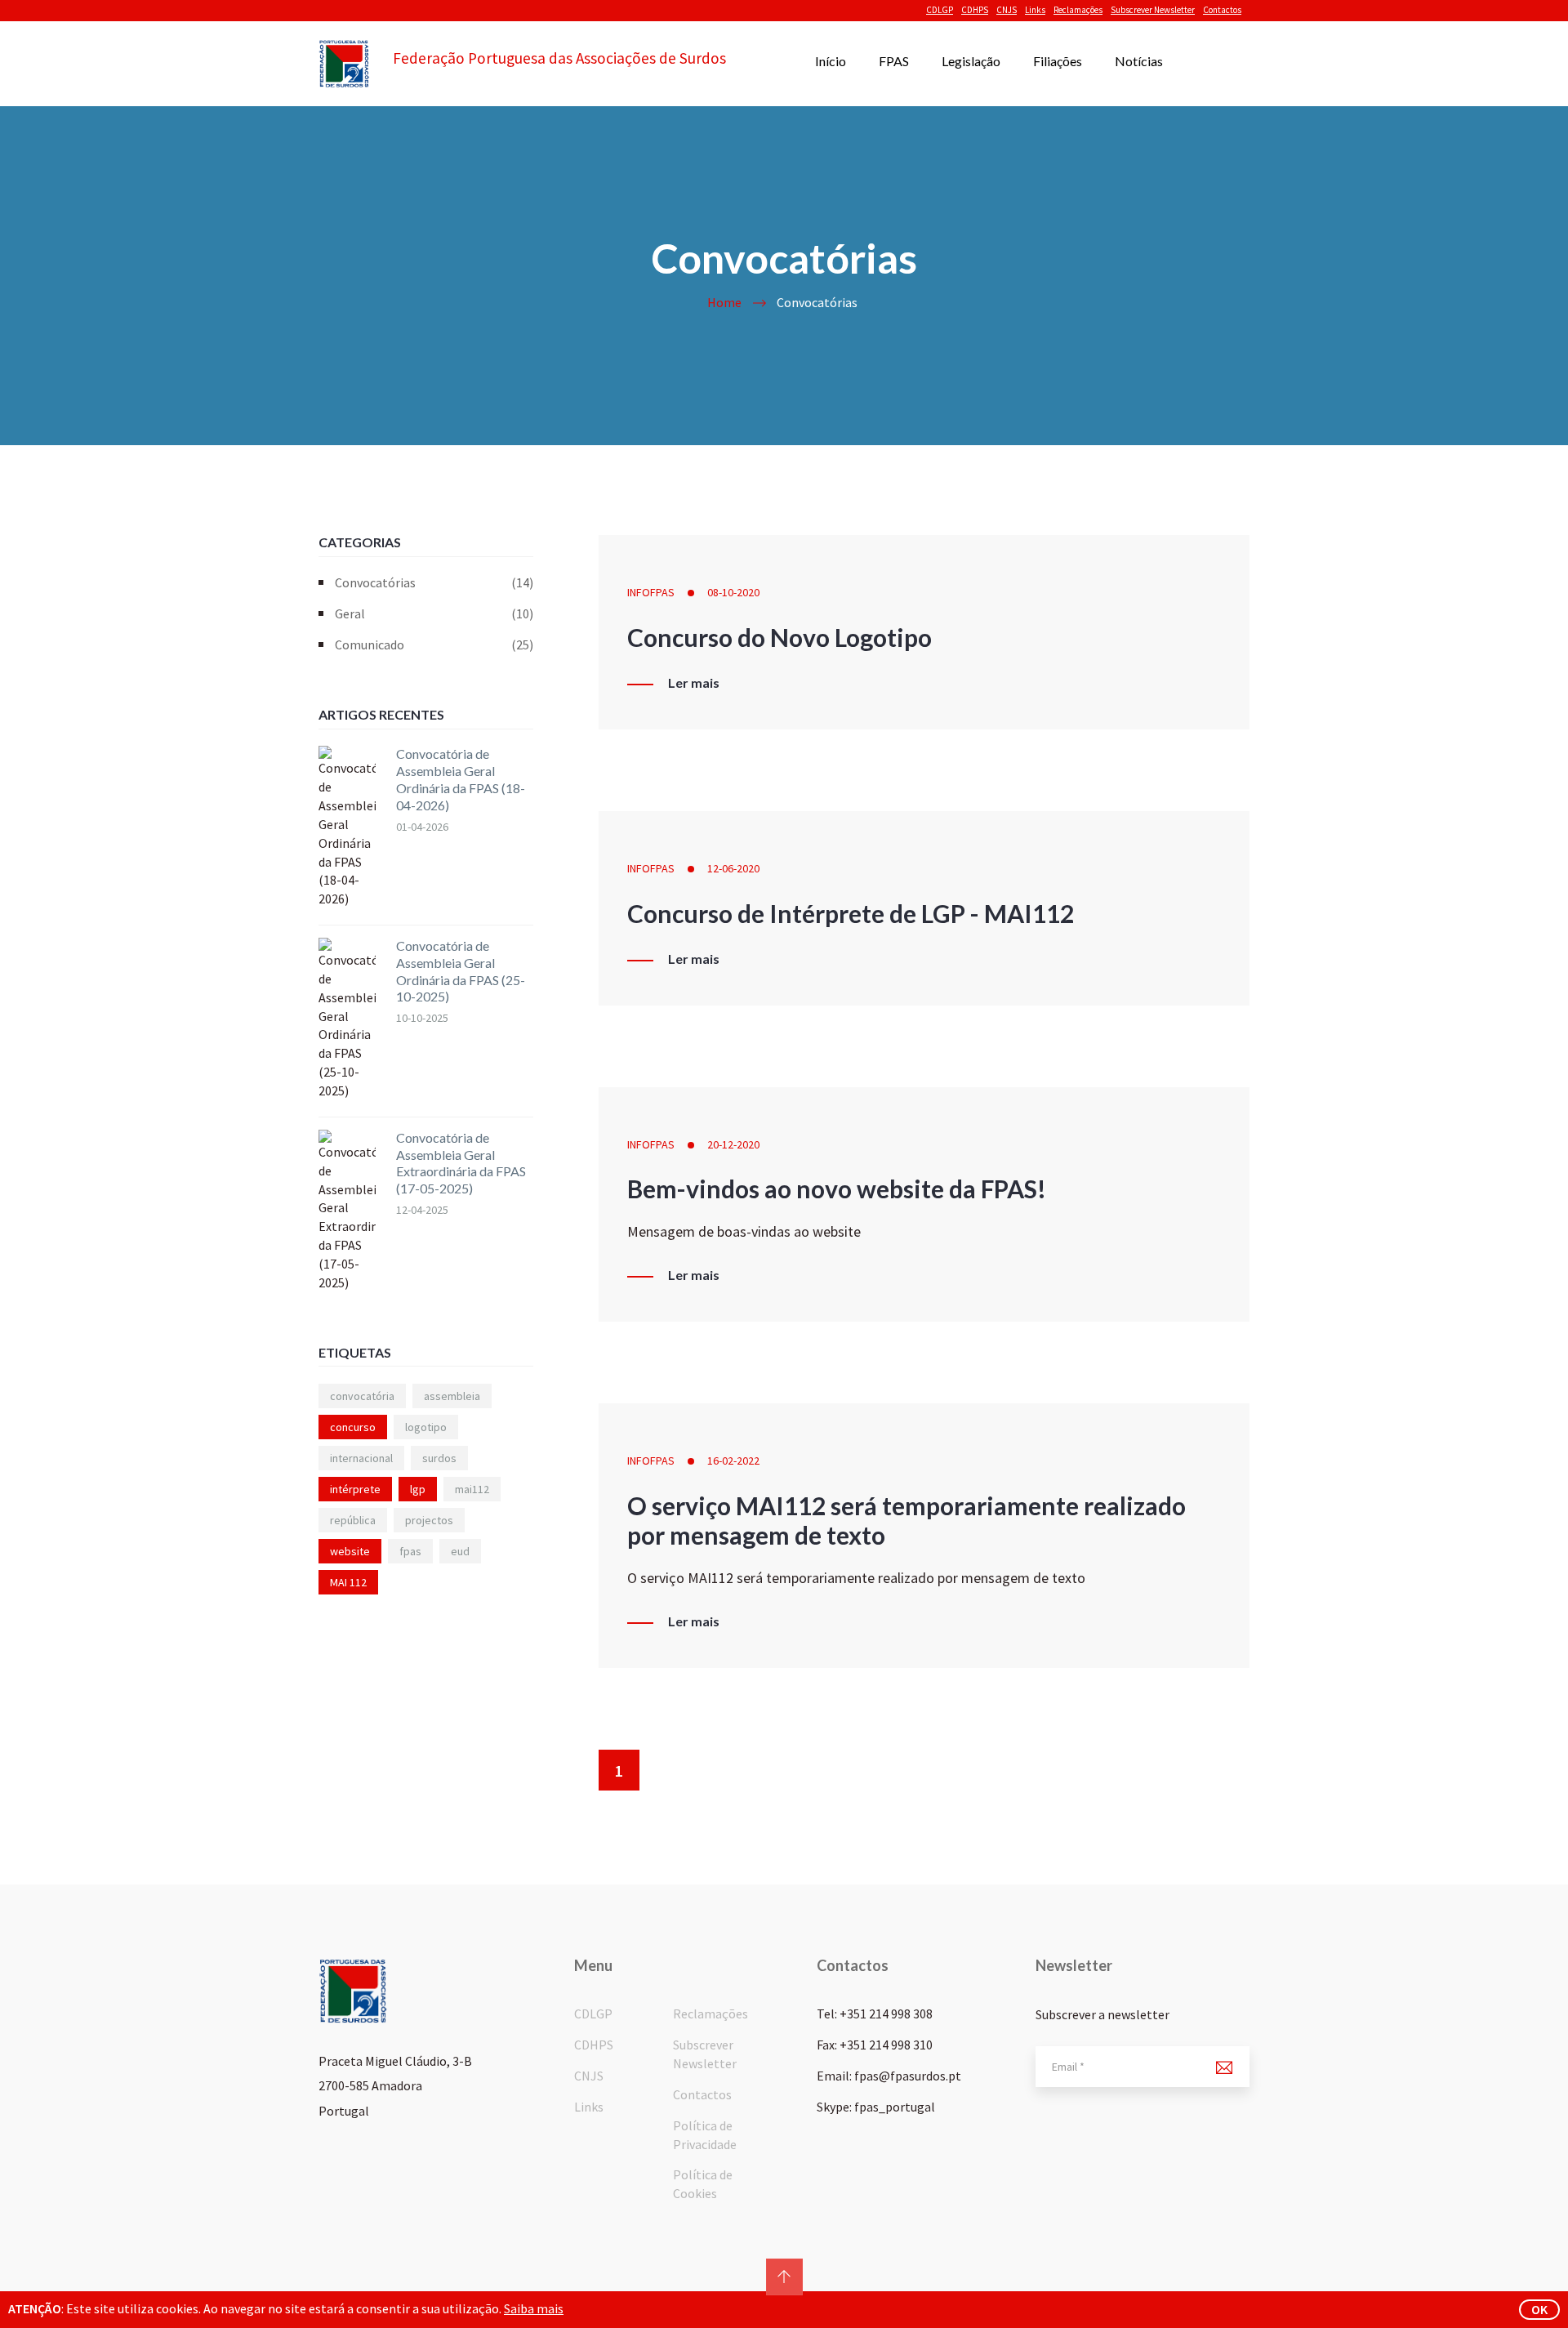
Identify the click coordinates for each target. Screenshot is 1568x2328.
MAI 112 (348, 1582)
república (353, 1520)
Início (831, 61)
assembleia (452, 1396)
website (350, 1551)
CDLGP (940, 10)
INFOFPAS (651, 592)
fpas (410, 1551)
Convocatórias (434, 582)
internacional (361, 1458)
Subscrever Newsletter (1153, 10)
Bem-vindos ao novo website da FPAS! (837, 1189)
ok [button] (1539, 2309)
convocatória (362, 1396)
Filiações (1058, 61)
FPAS (894, 61)
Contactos (1222, 10)
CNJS (1007, 10)
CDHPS (975, 10)
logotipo (426, 1427)
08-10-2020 (733, 592)
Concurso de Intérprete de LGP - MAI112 (851, 913)
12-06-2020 (733, 868)
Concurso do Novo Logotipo (780, 637)
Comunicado (434, 644)
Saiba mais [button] (534, 2308)
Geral (434, 613)
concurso (353, 1427)
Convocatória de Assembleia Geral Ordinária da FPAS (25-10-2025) (461, 971)
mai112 (472, 1489)
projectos (429, 1520)
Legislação (971, 61)
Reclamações (1078, 10)
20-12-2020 (733, 1144)
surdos (439, 1458)
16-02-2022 (733, 1461)
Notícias (1139, 61)
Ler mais (694, 683)
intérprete (355, 1489)
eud (460, 1551)
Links (1035, 10)
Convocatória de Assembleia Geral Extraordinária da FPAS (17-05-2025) (461, 1163)
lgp (418, 1489)
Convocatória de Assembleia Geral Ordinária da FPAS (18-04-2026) (461, 779)
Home (724, 302)
